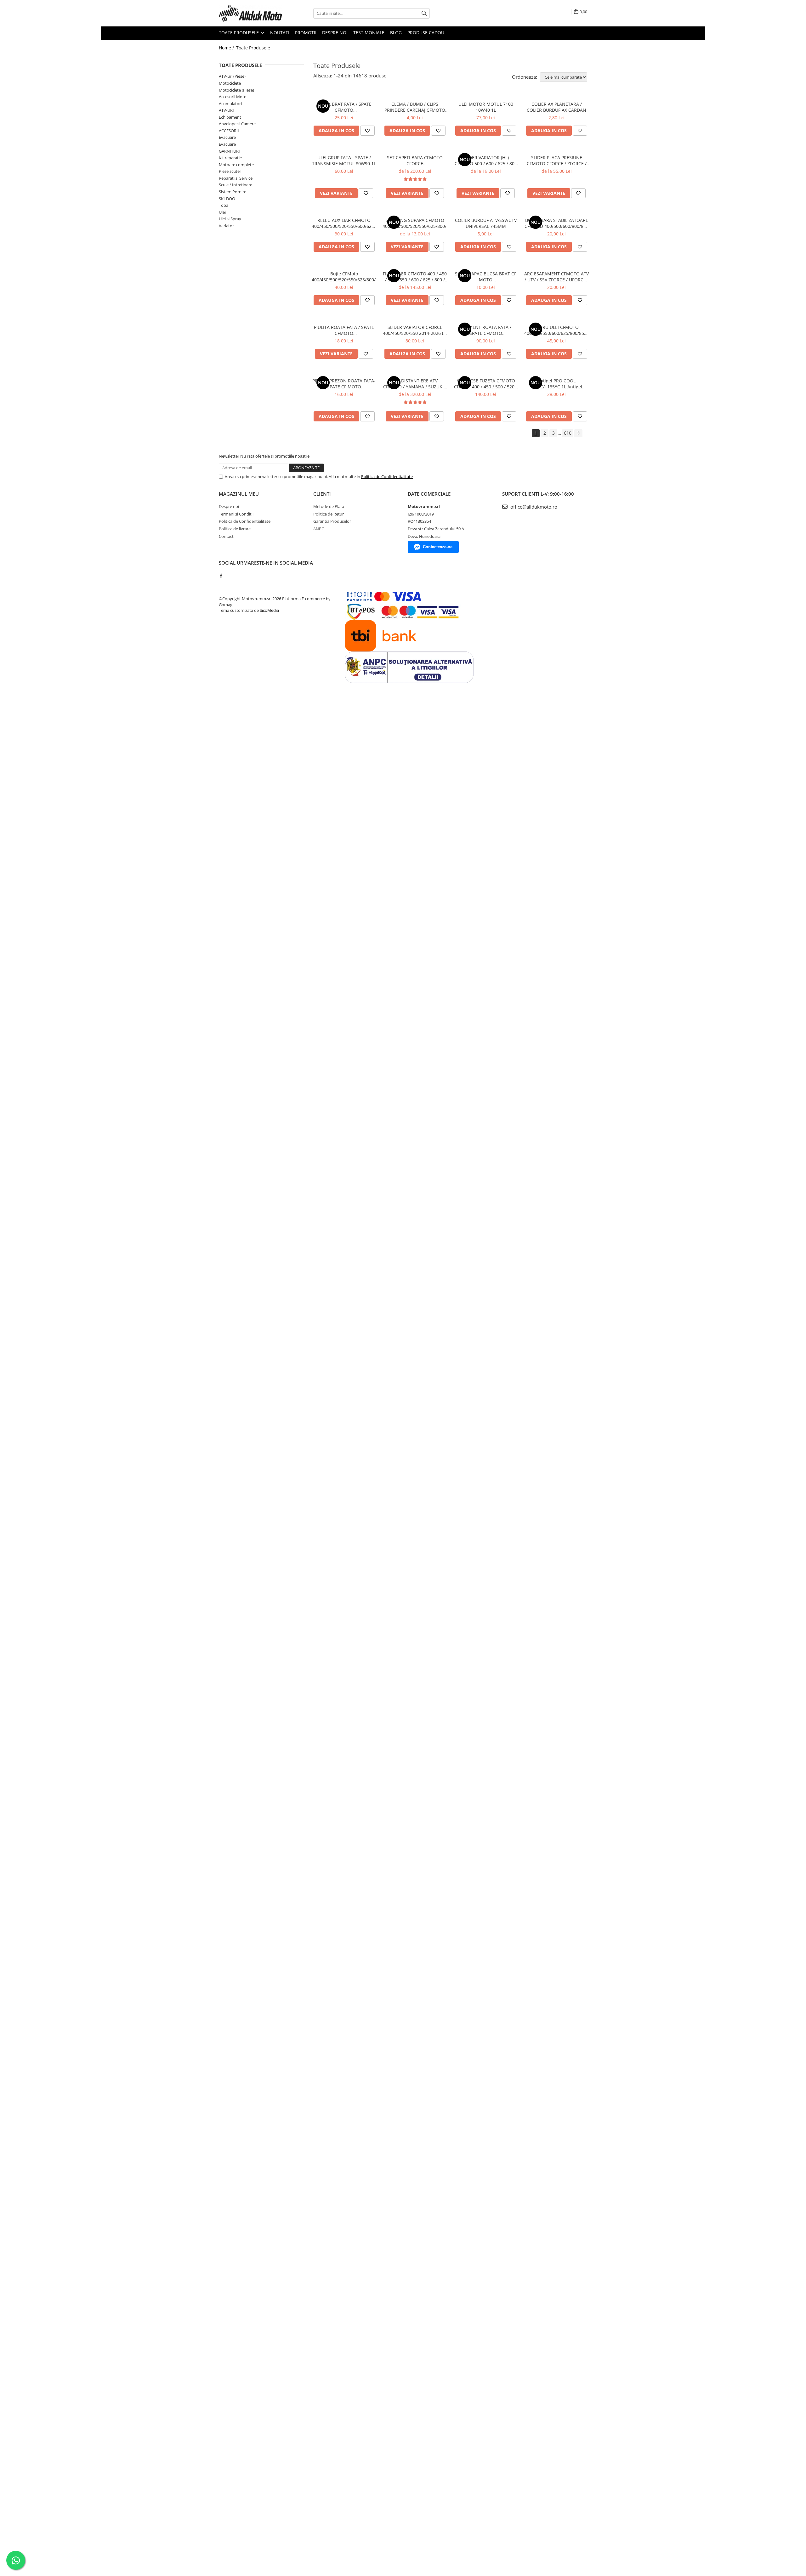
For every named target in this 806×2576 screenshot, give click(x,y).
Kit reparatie (230, 158)
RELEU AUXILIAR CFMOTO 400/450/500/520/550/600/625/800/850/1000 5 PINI (344, 223)
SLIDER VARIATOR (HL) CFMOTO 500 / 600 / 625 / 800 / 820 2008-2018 (486, 161)
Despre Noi (335, 33)
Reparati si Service (236, 178)
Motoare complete (236, 165)
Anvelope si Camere (237, 124)
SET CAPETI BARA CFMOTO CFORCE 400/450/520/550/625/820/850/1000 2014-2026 (415, 161)
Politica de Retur (329, 514)
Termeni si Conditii (236, 514)
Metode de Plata (329, 506)
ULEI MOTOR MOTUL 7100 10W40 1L (486, 107)
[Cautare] (424, 13)
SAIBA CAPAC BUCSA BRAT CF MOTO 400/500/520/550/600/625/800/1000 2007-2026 (486, 277)
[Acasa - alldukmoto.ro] (250, 13)
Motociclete (230, 83)
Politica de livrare (235, 529)
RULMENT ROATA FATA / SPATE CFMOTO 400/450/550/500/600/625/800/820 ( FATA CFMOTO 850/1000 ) (486, 330)
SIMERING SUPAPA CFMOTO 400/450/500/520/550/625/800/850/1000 (415, 223)
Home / (227, 48)
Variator (226, 226)
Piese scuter (230, 171)
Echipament (230, 117)
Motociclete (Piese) (236, 90)
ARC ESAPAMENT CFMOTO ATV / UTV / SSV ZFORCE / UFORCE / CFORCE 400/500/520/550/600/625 (556, 277)
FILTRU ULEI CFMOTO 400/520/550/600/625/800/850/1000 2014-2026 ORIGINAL (556, 330)
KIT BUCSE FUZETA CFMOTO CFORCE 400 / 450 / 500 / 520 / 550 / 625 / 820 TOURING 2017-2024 (486, 384)
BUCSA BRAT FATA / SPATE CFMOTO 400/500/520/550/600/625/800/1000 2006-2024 (344, 107)
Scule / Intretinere (236, 185)
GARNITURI (229, 151)
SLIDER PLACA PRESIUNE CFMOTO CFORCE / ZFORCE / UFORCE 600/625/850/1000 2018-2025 (557, 161)
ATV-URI (226, 110)
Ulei (222, 212)
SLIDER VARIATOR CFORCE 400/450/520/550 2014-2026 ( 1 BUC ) (415, 330)
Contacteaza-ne (438, 547)
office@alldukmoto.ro (533, 507)
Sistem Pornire (233, 192)
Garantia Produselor (332, 521)
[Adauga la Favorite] (367, 131)
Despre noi (229, 506)
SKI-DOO (227, 199)
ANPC (319, 529)
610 (568, 433)
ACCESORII (229, 131)
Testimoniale (369, 33)
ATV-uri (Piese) (232, 76)
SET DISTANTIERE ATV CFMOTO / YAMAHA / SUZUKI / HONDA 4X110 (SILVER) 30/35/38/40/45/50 (415, 384)
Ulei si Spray (230, 219)
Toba (224, 205)
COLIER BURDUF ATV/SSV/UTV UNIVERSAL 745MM (486, 223)
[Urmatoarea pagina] (578, 433)
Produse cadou (426, 33)
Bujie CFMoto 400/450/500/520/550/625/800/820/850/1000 (344, 277)
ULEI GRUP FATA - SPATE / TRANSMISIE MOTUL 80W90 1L (344, 161)
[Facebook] (221, 576)
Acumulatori (230, 104)
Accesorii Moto (233, 97)
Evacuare (227, 137)
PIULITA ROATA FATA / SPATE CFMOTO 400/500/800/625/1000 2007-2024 (344, 330)
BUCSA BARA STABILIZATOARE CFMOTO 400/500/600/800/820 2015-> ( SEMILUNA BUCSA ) (556, 223)
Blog (396, 33)
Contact (226, 536)
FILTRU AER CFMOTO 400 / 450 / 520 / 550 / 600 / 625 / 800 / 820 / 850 (415, 277)
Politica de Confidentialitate (387, 476)
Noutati (280, 33)
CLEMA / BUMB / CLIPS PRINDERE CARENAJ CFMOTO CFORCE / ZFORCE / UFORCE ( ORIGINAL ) (415, 107)
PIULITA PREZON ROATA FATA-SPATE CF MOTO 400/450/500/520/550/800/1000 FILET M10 (344, 384)
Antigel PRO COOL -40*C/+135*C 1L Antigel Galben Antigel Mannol (557, 384)
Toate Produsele (239, 33)
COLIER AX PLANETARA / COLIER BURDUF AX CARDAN (556, 107)
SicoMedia (269, 610)
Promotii (306, 33)
